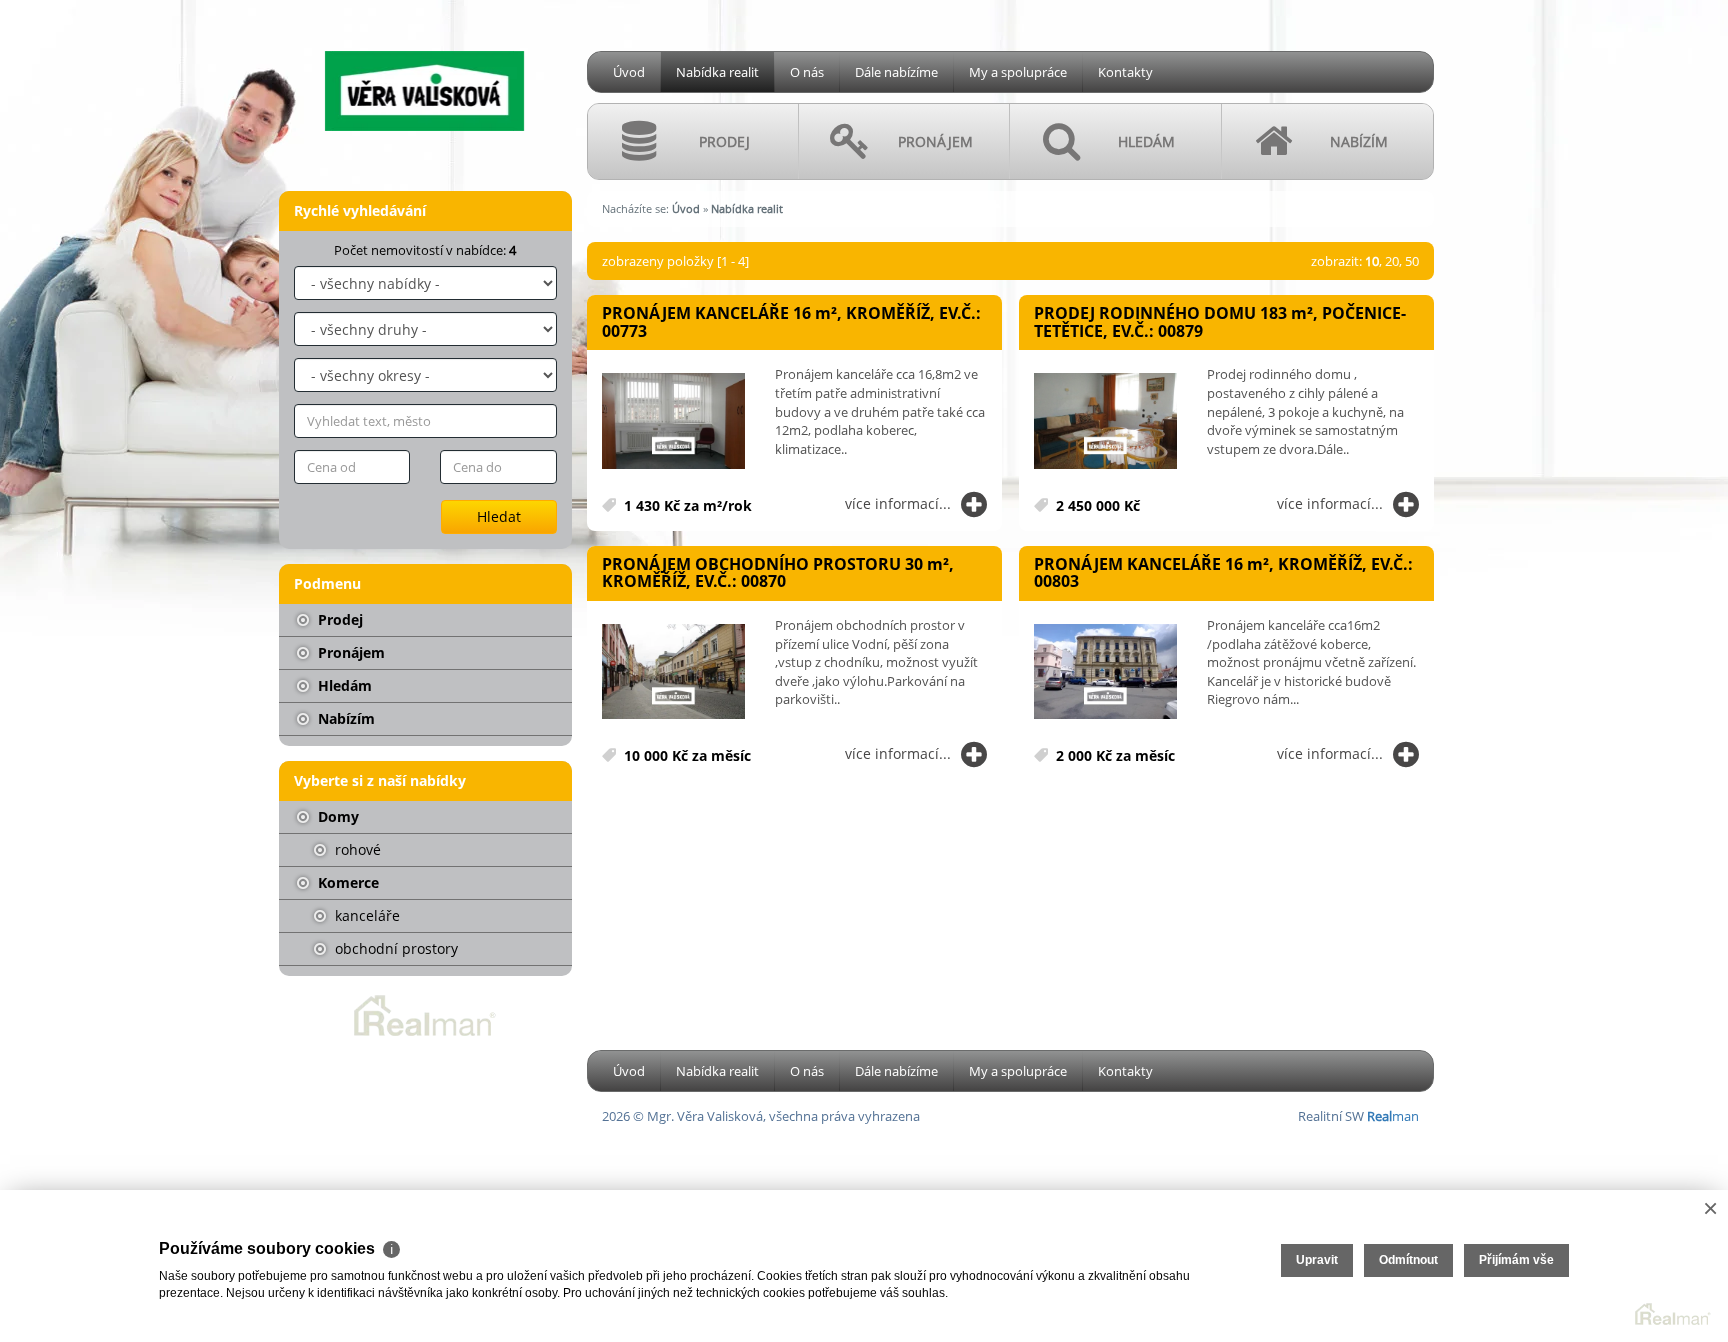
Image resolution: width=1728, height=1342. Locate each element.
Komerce (346, 882)
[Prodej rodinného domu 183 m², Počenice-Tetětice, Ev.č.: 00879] (1105, 421)
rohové (356, 849)
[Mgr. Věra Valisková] (425, 69)
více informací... (898, 503)
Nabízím (344, 718)
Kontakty (1125, 72)
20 (1392, 261)
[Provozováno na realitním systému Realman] (425, 1014)
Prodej (338, 619)
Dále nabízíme (896, 72)
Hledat (499, 516)
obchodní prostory (394, 948)
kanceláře (365, 915)
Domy (336, 816)
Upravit (1317, 1260)
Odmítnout (1408, 1260)
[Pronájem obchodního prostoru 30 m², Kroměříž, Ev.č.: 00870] (673, 672)
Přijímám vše (1516, 1260)
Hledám (343, 685)
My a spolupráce (1018, 72)
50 (1412, 261)
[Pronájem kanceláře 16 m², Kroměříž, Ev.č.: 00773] (673, 421)
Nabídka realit (717, 72)
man (1393, 1116)
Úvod (629, 72)
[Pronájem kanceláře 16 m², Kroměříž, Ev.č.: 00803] (1105, 672)
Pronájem (349, 652)
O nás (807, 72)
